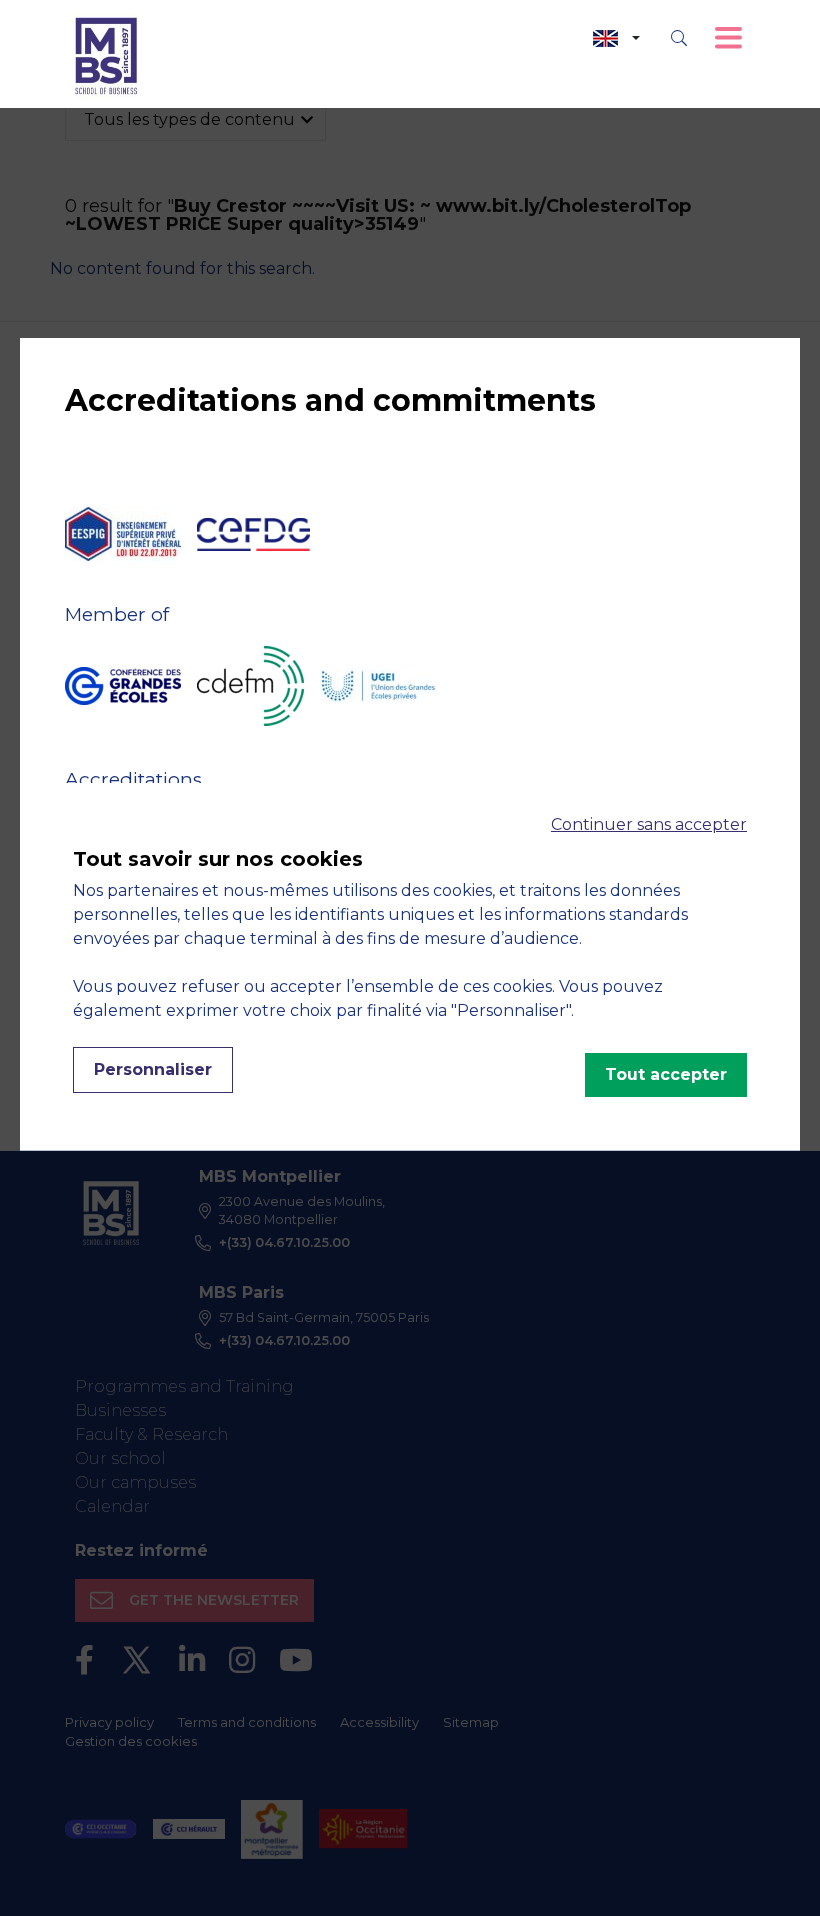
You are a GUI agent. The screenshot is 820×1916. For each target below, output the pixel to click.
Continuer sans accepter (649, 824)
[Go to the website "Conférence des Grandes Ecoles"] (123, 686)
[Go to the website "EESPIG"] (123, 534)
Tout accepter (666, 1074)
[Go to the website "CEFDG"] (253, 534)
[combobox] (616, 38)
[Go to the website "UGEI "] (378, 686)
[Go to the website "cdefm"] (250, 686)
